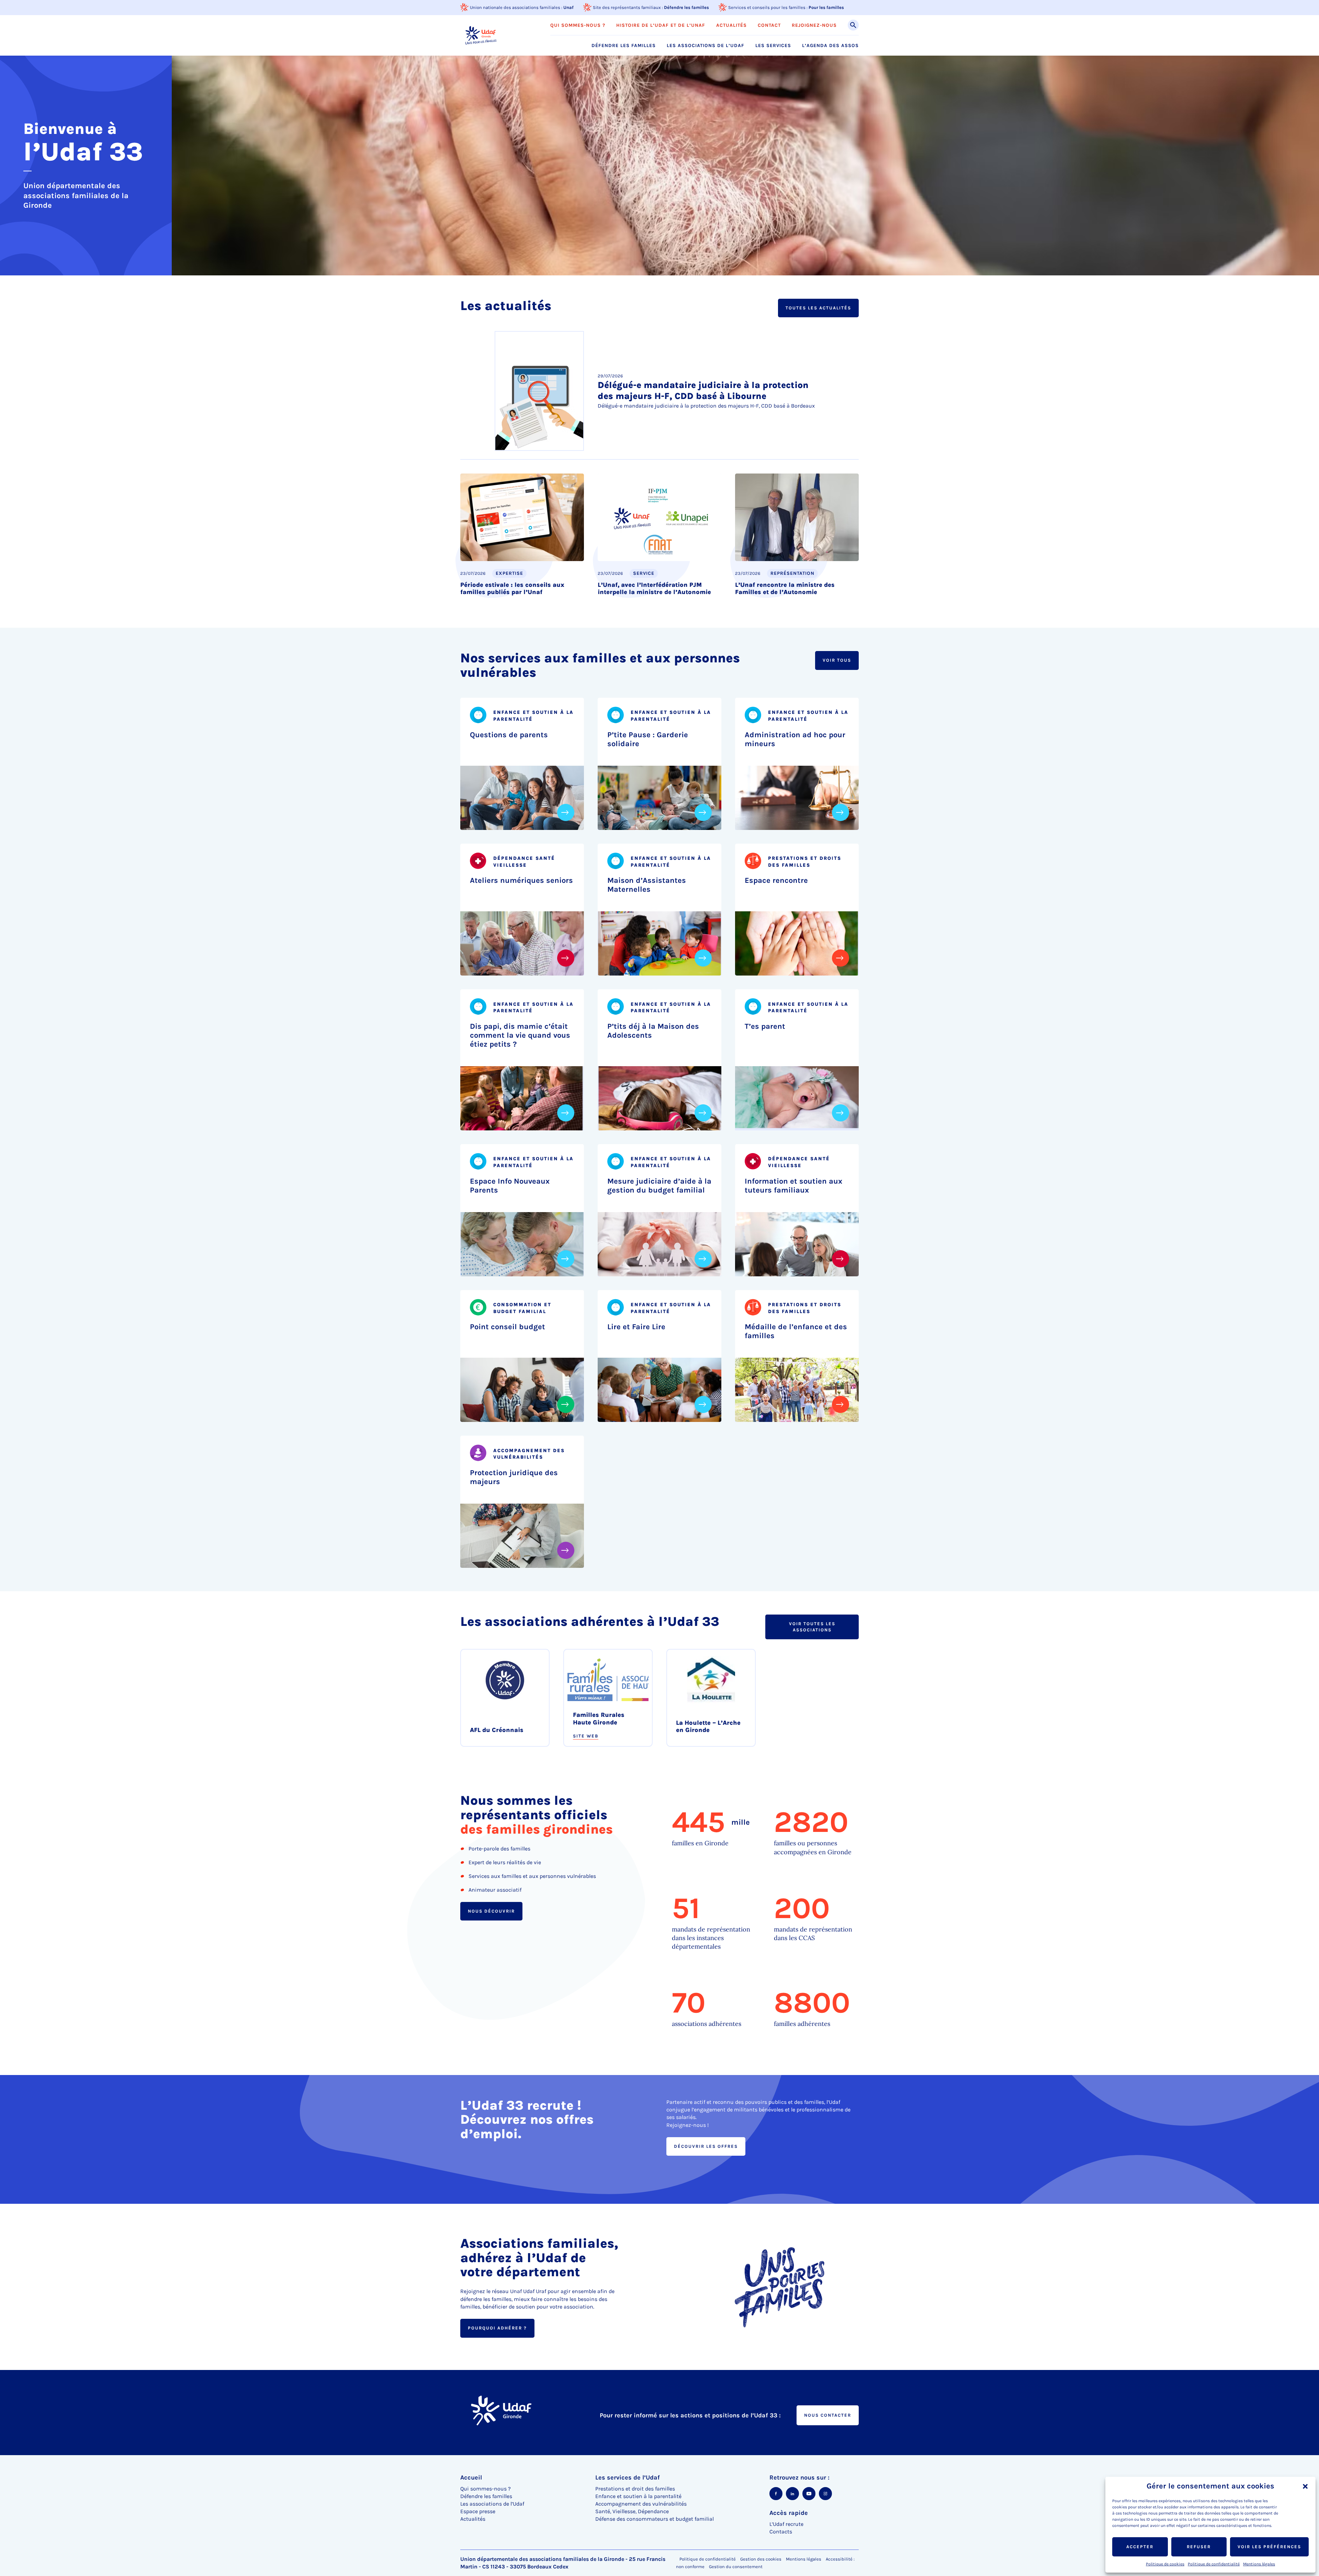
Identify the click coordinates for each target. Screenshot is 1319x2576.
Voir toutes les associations (812, 1627)
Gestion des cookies (761, 2559)
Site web (586, 1736)
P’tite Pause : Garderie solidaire (648, 739)
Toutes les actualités (818, 308)
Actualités (731, 25)
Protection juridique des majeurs (514, 1477)
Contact (769, 25)
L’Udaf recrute (786, 2524)
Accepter (1140, 2547)
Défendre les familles (686, 7)
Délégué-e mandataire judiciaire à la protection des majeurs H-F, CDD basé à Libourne (703, 391)
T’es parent (765, 1026)
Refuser (1199, 2547)
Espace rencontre (776, 880)
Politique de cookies (1165, 2564)
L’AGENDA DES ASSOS (830, 46)
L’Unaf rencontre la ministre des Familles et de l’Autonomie (785, 589)
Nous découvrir (491, 1911)
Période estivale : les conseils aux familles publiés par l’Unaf (512, 589)
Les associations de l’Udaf (706, 46)
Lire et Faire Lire (636, 1327)
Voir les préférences (1269, 2547)
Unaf (568, 7)
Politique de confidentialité (1214, 2564)
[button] (1305, 2486)
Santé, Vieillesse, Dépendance (632, 2511)
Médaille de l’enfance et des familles (796, 1331)
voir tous (837, 660)
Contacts (781, 2532)
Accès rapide (789, 2513)
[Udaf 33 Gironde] (481, 35)
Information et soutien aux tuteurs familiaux (793, 1186)
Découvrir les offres (706, 2146)
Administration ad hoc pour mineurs (795, 739)
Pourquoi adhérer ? (497, 2328)
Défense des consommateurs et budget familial (655, 2519)
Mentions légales (1259, 2564)
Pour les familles (826, 7)
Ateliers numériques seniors (521, 880)
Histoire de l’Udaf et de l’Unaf (661, 25)
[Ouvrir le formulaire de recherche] (853, 25)
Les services (773, 46)
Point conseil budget (508, 1327)
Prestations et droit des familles (635, 2489)
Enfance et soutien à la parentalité (638, 2496)
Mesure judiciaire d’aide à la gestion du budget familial (659, 1186)
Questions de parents (509, 735)
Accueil (471, 2477)
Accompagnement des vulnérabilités (641, 2504)
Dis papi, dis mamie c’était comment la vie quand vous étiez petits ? (520, 1035)
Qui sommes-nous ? (578, 25)
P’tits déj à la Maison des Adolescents (653, 1031)
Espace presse (478, 2511)
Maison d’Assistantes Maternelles (647, 885)
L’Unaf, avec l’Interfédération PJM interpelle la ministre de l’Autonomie (654, 589)
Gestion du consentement (736, 2567)
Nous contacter (828, 2415)
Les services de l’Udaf (628, 2477)
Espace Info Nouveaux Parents (510, 1186)
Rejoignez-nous (814, 25)
